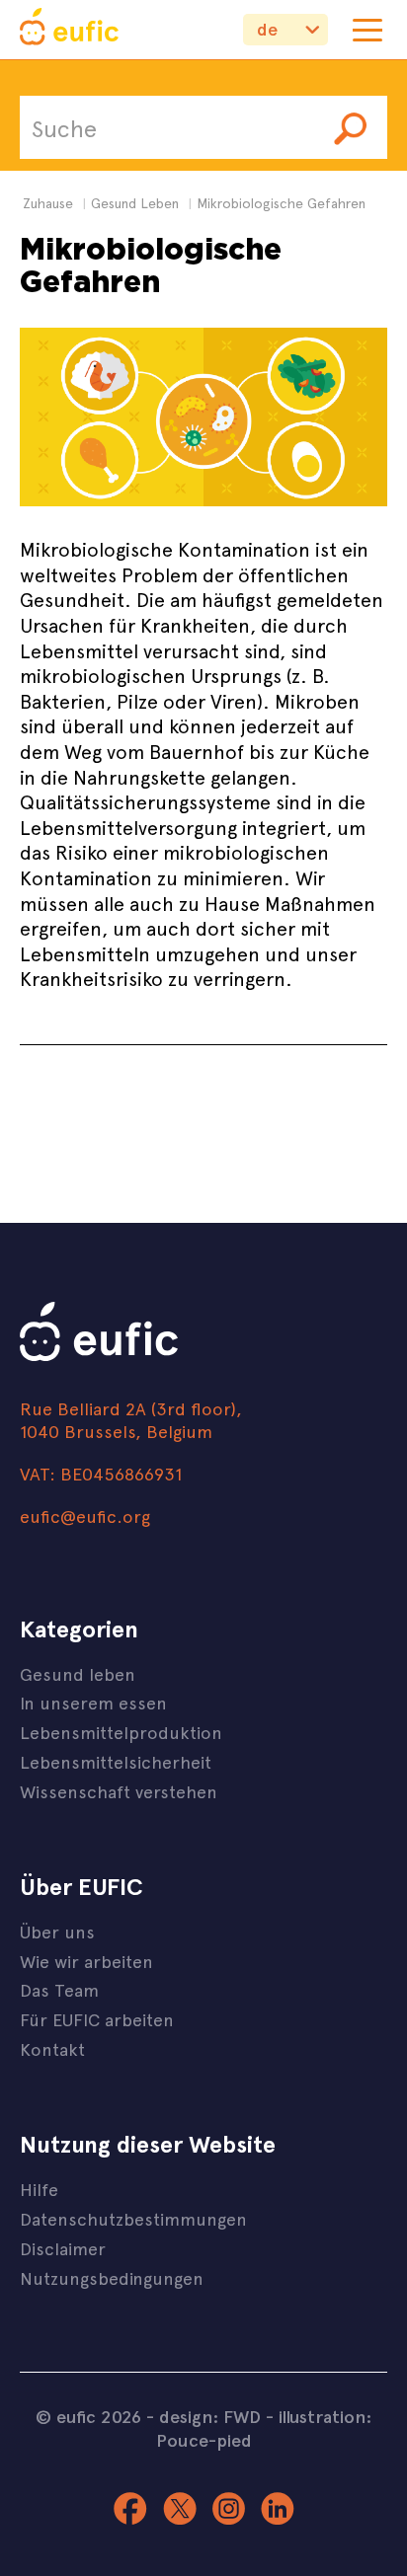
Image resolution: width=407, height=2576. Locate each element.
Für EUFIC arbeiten (97, 2019)
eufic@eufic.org (85, 1515)
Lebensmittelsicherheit (116, 1761)
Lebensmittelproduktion (121, 1732)
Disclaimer (63, 2248)
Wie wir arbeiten (86, 1961)
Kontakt (52, 2048)
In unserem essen (93, 1702)
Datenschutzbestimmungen (133, 2218)
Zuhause (48, 203)
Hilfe (39, 2189)
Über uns (57, 1931)
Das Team (59, 1989)
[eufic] (69, 30)
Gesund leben (78, 1673)
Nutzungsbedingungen (112, 2277)
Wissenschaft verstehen (119, 1791)
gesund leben (135, 203)
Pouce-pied (204, 2440)
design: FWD (210, 2416)
